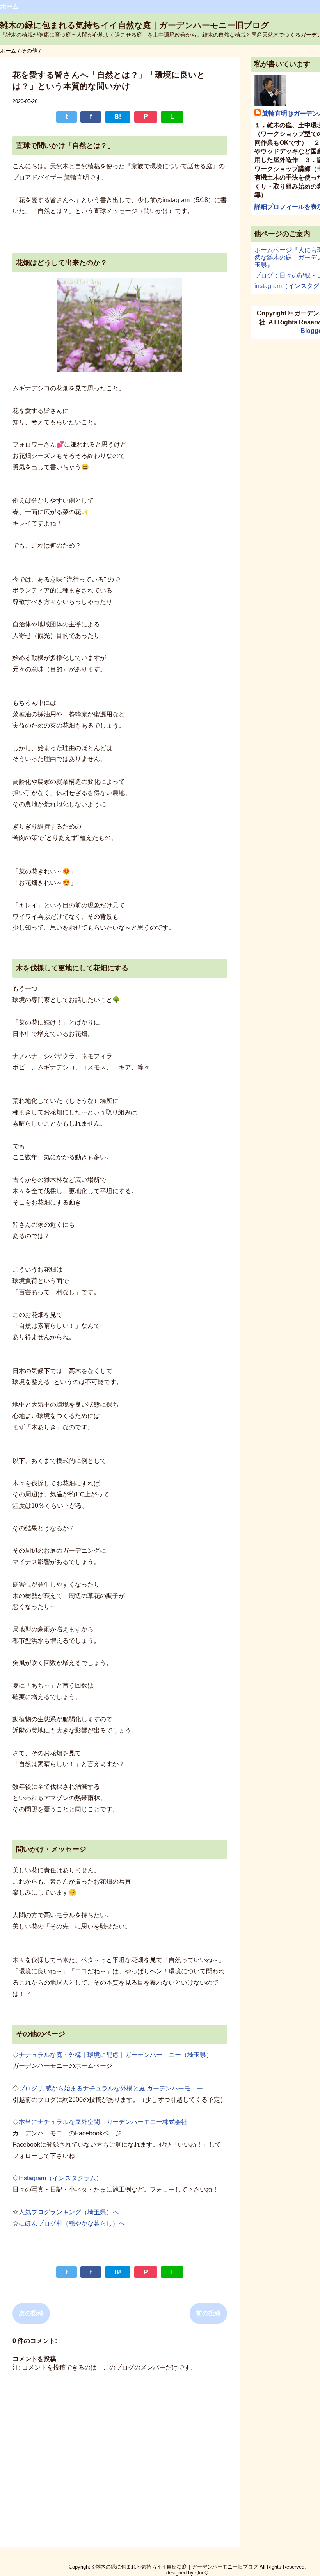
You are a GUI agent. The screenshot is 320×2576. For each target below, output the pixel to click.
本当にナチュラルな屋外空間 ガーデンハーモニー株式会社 (103, 2122)
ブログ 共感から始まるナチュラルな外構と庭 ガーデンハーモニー (111, 2088)
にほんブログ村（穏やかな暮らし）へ (72, 2223)
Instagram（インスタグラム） (60, 2178)
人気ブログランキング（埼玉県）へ (69, 2212)
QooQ (202, 2573)
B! (118, 117)
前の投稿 (208, 2313)
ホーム (9, 6)
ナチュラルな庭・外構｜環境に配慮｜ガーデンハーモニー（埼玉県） (116, 2055)
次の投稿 (31, 2313)
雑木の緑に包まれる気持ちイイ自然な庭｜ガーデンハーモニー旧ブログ (135, 25)
